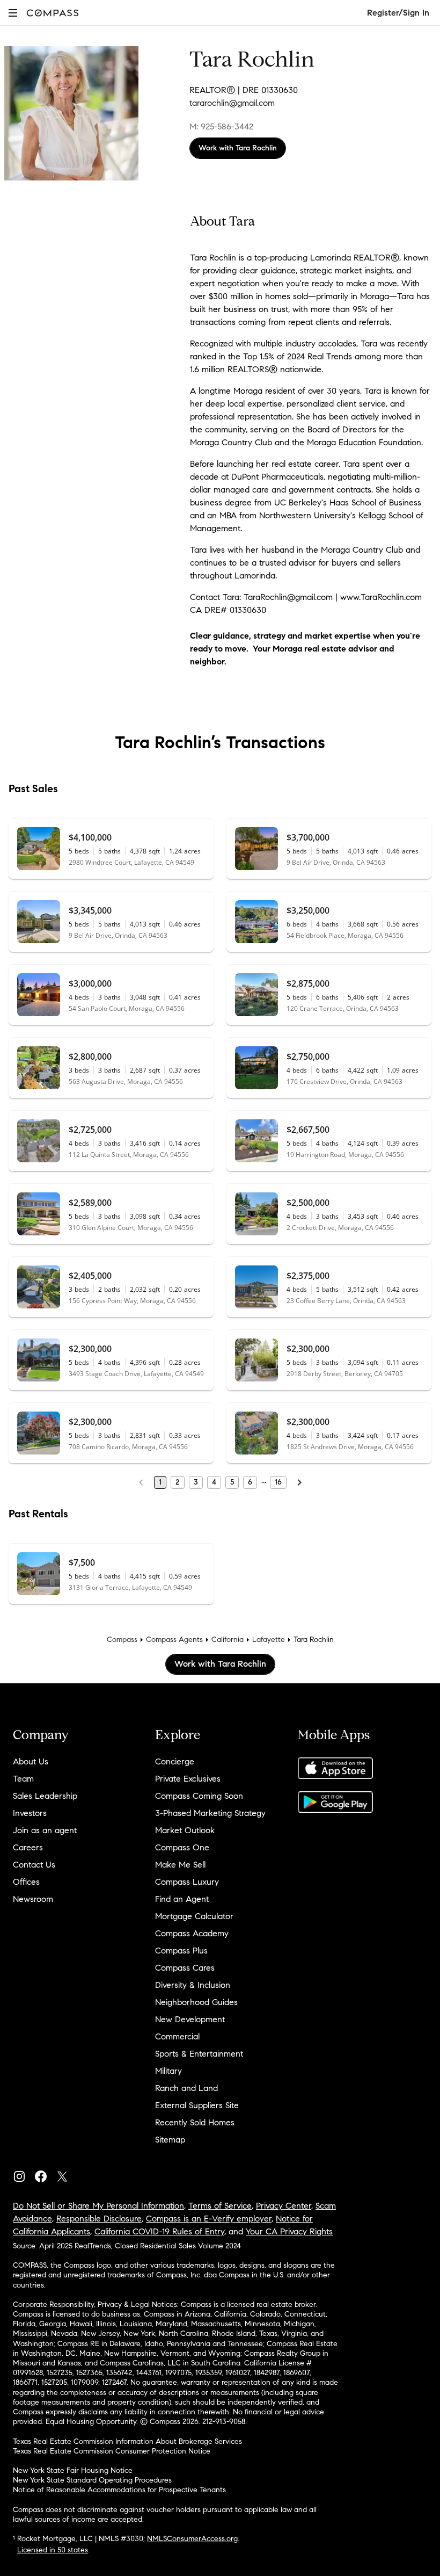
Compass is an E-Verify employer (209, 2219)
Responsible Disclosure (99, 2219)
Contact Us (34, 1865)
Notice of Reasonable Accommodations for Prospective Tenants (119, 2490)
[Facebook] (45, 2174)
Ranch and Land (186, 2088)
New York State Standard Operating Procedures (92, 2480)
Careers (28, 1847)
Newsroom (33, 1899)
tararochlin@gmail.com (232, 103)
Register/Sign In (398, 13)
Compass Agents (174, 1640)
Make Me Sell (180, 1865)
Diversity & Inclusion (193, 1985)
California (228, 1640)
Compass (122, 1640)
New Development (190, 2019)
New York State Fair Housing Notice (73, 2470)
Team (23, 1779)
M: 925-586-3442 (221, 126)
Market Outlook (185, 1830)
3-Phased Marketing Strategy (210, 1813)
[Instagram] (24, 2174)
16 (278, 1482)
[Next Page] (299, 1482)
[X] (67, 2174)
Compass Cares (185, 1968)
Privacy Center (284, 2206)
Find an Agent (182, 1899)
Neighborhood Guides (196, 2002)
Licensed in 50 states (53, 2550)
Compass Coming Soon (199, 1796)
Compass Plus (181, 1951)
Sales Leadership (45, 1796)
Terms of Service (220, 2206)
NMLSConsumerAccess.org (192, 2539)
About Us (31, 1761)
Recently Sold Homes (195, 2122)
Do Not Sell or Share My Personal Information (98, 2206)
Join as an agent (45, 1830)
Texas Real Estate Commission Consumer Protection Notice (112, 2451)
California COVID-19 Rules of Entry (159, 2231)
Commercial (177, 2036)
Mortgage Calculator (194, 1916)
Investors (30, 1813)
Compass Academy (192, 1933)
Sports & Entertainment (199, 2054)
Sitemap (170, 2140)
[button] (13, 13)
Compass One (182, 1847)
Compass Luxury (187, 1882)
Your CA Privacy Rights (289, 2231)
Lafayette (269, 1640)
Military (168, 2071)
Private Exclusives (188, 1779)
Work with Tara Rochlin (238, 148)
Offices (26, 1882)
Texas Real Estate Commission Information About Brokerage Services (127, 2441)
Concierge (175, 1761)
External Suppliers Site (197, 2105)
